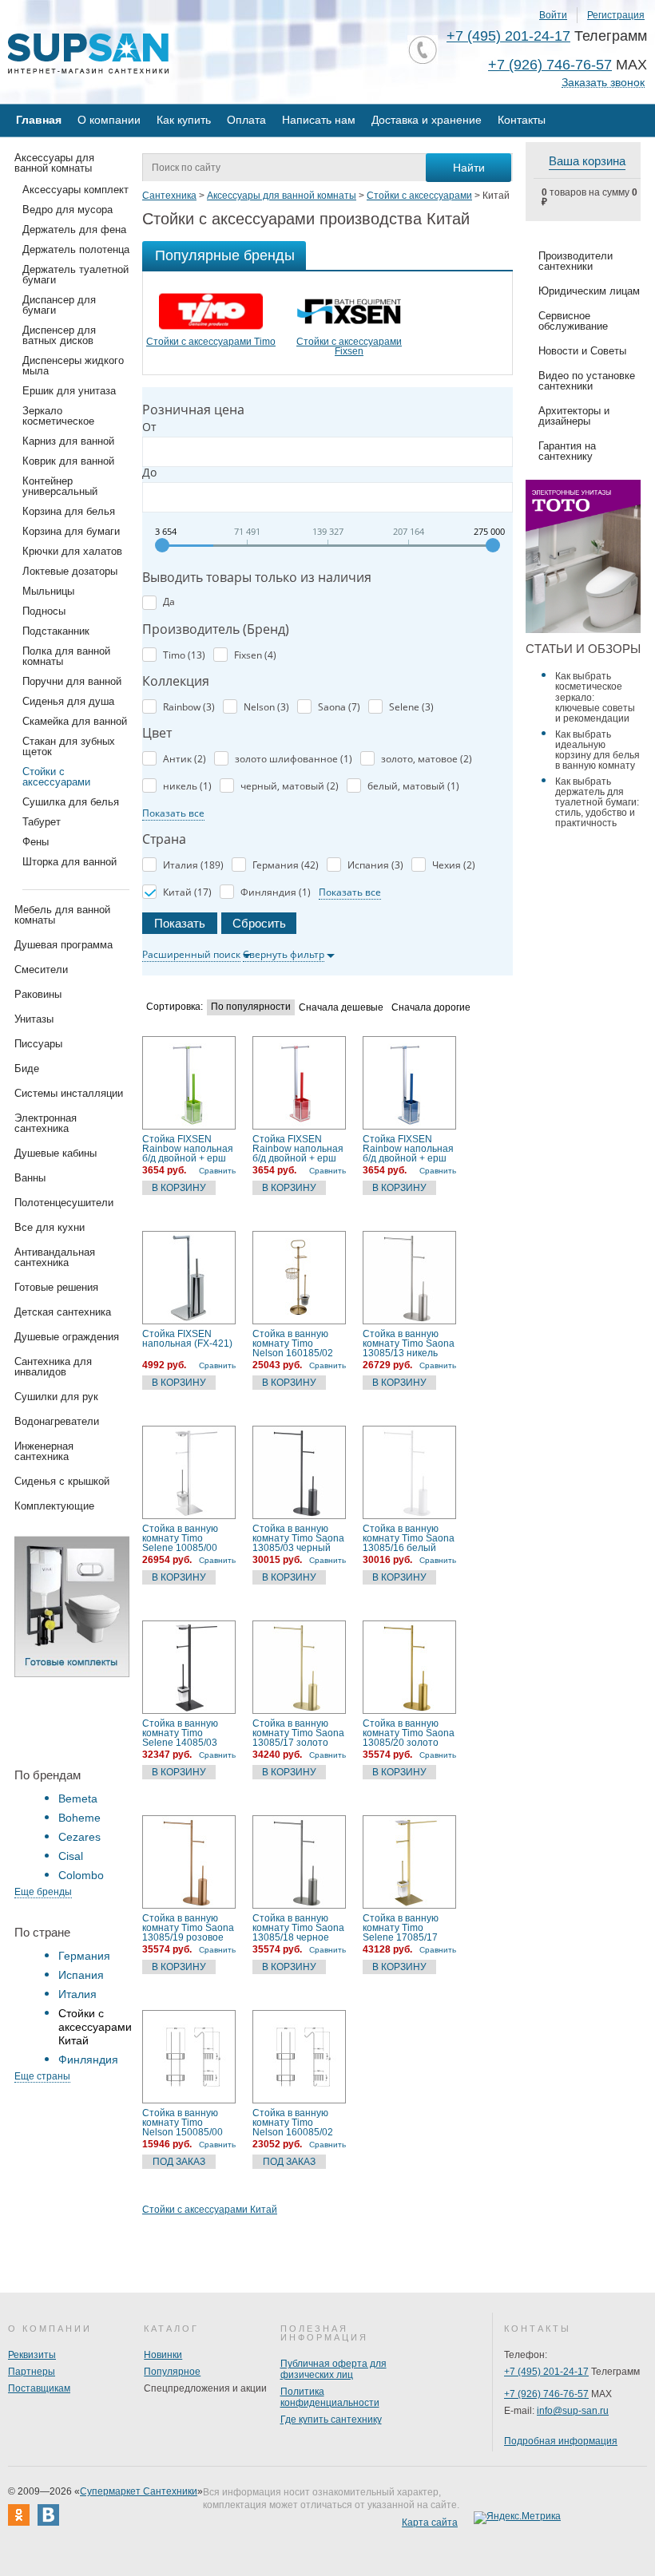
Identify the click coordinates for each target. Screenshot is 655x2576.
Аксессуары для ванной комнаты (54, 163)
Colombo (81, 1875)
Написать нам (319, 120)
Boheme (79, 1818)
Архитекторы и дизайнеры (574, 416)
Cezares (79, 1837)
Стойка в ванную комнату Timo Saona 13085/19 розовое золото (188, 1928)
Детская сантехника (63, 1312)
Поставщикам (39, 2388)
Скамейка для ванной (75, 721)
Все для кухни (50, 1227)
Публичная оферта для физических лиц (333, 2369)
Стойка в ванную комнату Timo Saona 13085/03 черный (298, 1538)
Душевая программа (64, 945)
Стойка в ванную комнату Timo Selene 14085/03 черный (180, 1733)
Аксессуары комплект (75, 190)
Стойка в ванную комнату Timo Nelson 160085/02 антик (293, 2123)
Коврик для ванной (68, 461)
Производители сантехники (576, 261)
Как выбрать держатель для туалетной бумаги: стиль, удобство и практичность (597, 802)
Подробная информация (561, 2441)
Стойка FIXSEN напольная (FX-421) (187, 1339)
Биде (27, 1068)
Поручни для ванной (72, 681)
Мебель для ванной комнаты (62, 915)
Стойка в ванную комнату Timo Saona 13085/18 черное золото (298, 1928)
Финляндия (88, 2060)
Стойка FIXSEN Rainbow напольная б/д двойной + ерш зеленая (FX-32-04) (188, 1149)
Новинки (163, 2355)
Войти (553, 15)
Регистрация (616, 15)
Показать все (173, 813)
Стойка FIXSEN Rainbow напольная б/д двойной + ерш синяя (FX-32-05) (408, 1149)
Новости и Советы (582, 351)
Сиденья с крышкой (62, 1481)
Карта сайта (430, 2523)
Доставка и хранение (427, 120)
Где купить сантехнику (331, 2420)
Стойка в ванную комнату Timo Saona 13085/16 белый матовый (409, 1538)
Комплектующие (54, 1506)
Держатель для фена (74, 230)
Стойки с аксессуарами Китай (210, 2210)
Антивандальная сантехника (55, 1257)
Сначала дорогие (431, 1008)
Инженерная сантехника (44, 1451)
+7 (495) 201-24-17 (508, 36)
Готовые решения (56, 1287)
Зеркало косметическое (58, 416)
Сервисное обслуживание (573, 321)
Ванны (30, 1178)
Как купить (184, 120)
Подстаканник (56, 631)
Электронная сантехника (46, 1123)
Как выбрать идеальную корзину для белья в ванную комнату (597, 750)
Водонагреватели (57, 1421)
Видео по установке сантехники (587, 381)
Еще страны (42, 2076)
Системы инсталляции (69, 1093)
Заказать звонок (603, 83)
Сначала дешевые (341, 1008)
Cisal (71, 1856)
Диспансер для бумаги (59, 305)
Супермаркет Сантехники (139, 2491)
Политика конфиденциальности (330, 2397)
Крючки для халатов (72, 551)
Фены (36, 842)
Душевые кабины (56, 1153)
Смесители (41, 969)
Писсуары (38, 1044)
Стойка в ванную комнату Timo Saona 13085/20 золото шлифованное (409, 1733)
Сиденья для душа (68, 701)
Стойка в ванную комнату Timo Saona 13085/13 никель (409, 1343)
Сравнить (217, 1171)
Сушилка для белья (71, 802)
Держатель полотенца (76, 249)
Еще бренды (43, 1892)
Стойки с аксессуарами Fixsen (349, 346)
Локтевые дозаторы (70, 571)
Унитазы (34, 1019)
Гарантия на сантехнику (567, 451)
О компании (109, 120)
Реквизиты (32, 2355)
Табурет (42, 822)
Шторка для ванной (69, 862)
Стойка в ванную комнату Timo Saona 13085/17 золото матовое (298, 1733)
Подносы (44, 611)
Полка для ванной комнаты (66, 656)
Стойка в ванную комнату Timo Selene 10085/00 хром (180, 1538)
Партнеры (32, 2372)
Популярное (172, 2372)
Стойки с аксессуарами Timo (211, 342)
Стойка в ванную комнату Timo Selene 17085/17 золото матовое (401, 1928)
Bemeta (78, 1798)
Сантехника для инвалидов (53, 1367)
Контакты (522, 120)
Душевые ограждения (67, 1337)
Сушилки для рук (56, 1397)
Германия (84, 1956)
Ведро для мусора (67, 210)
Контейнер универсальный (60, 486)
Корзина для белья (69, 511)
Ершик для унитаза (69, 391)
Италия (77, 1994)
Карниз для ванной (68, 441)
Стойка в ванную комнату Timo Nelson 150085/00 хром (183, 2123)
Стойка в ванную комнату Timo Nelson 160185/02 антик (293, 1343)
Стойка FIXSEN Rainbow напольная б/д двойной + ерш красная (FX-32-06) (298, 1149)
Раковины (38, 994)
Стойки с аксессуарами (56, 777)
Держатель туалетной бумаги (75, 275)
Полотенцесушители (64, 1203)
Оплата (246, 120)
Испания (81, 1975)
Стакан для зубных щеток (69, 746)
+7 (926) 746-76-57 (550, 65)
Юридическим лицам (589, 291)
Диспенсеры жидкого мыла (73, 366)
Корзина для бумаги (71, 531)
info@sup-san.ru (573, 2411)
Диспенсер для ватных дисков (59, 335)
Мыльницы (48, 591)
